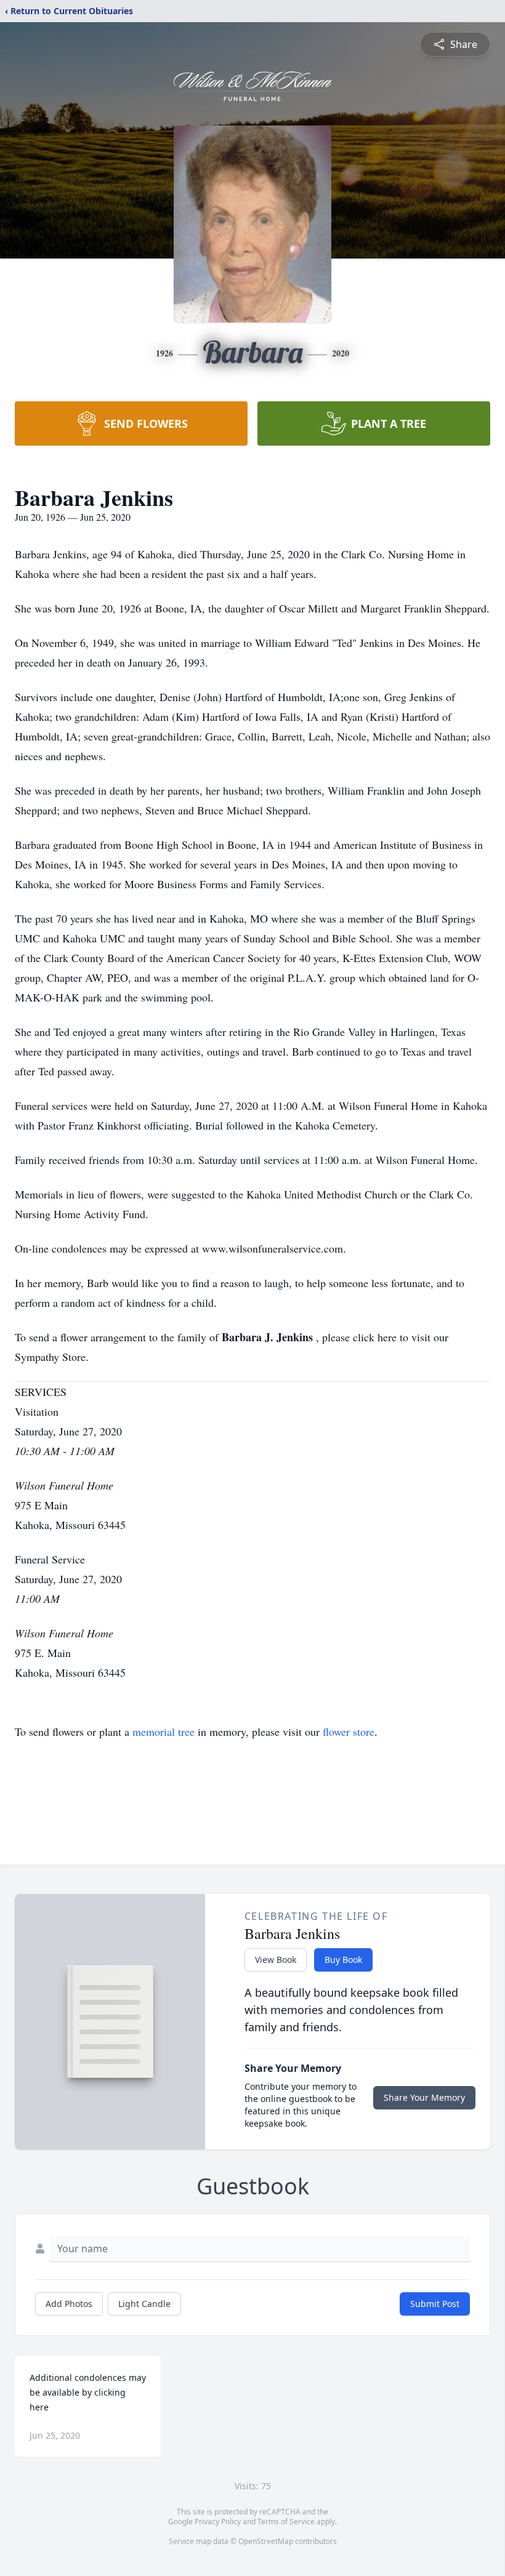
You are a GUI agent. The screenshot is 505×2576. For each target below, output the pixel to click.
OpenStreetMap (266, 2541)
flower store (349, 1731)
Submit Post (435, 2304)
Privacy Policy (218, 2522)
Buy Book (343, 1960)
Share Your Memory (424, 2097)
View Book (276, 1960)
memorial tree (164, 1731)
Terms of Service (286, 2522)
